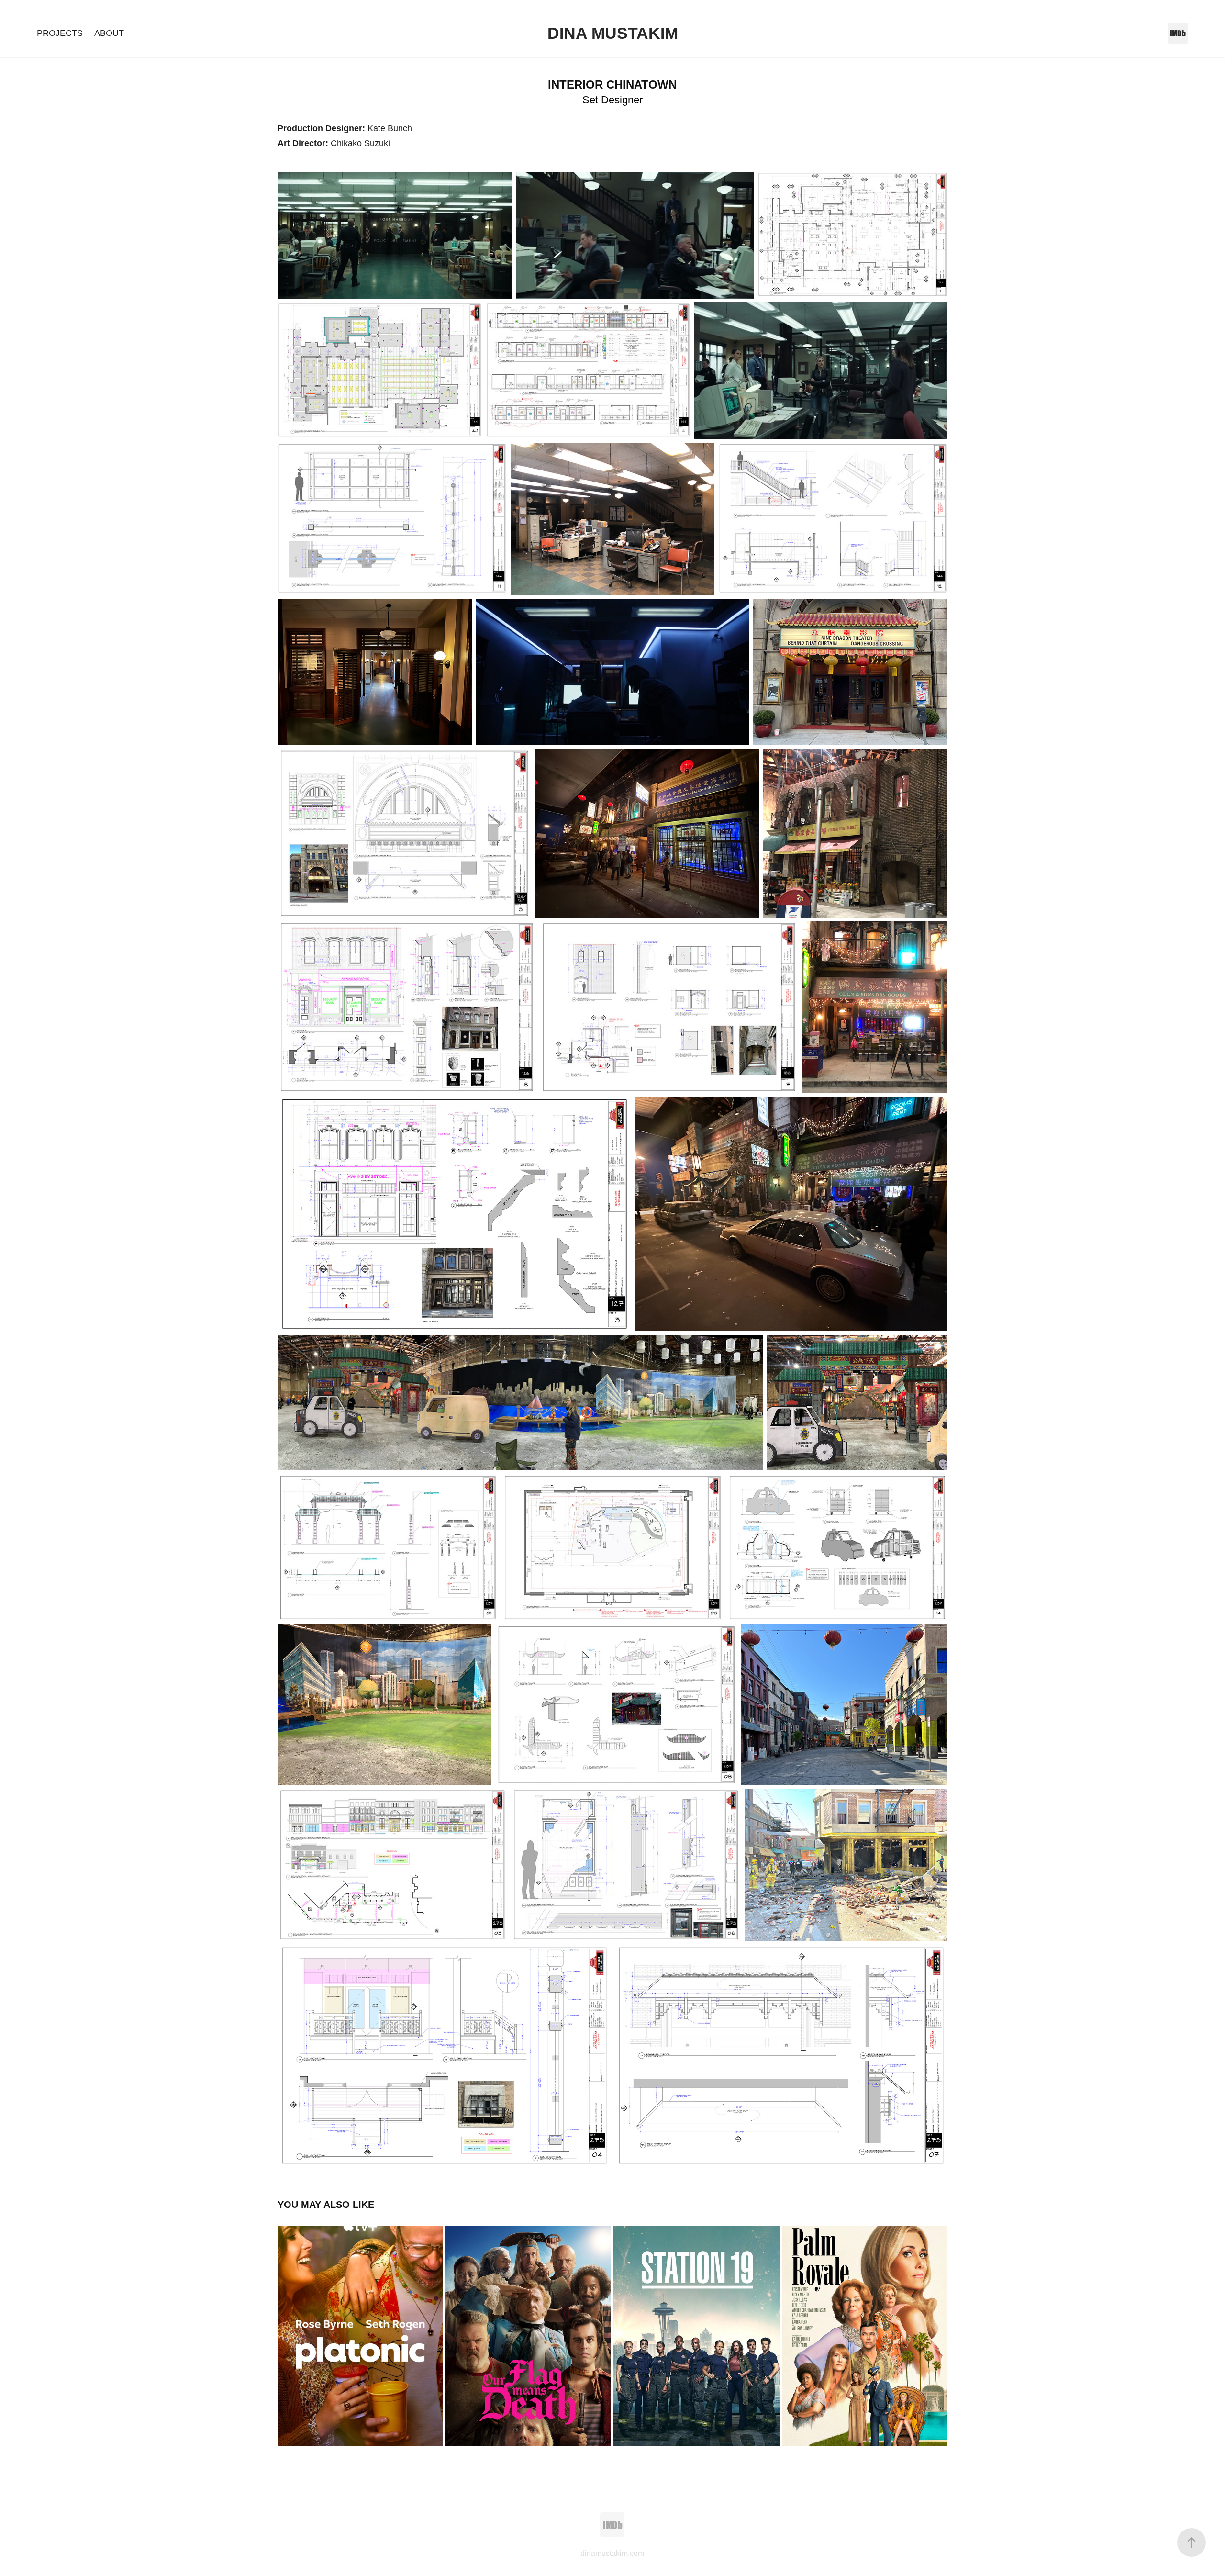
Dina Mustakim (613, 33)
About (109, 33)
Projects (60, 33)
